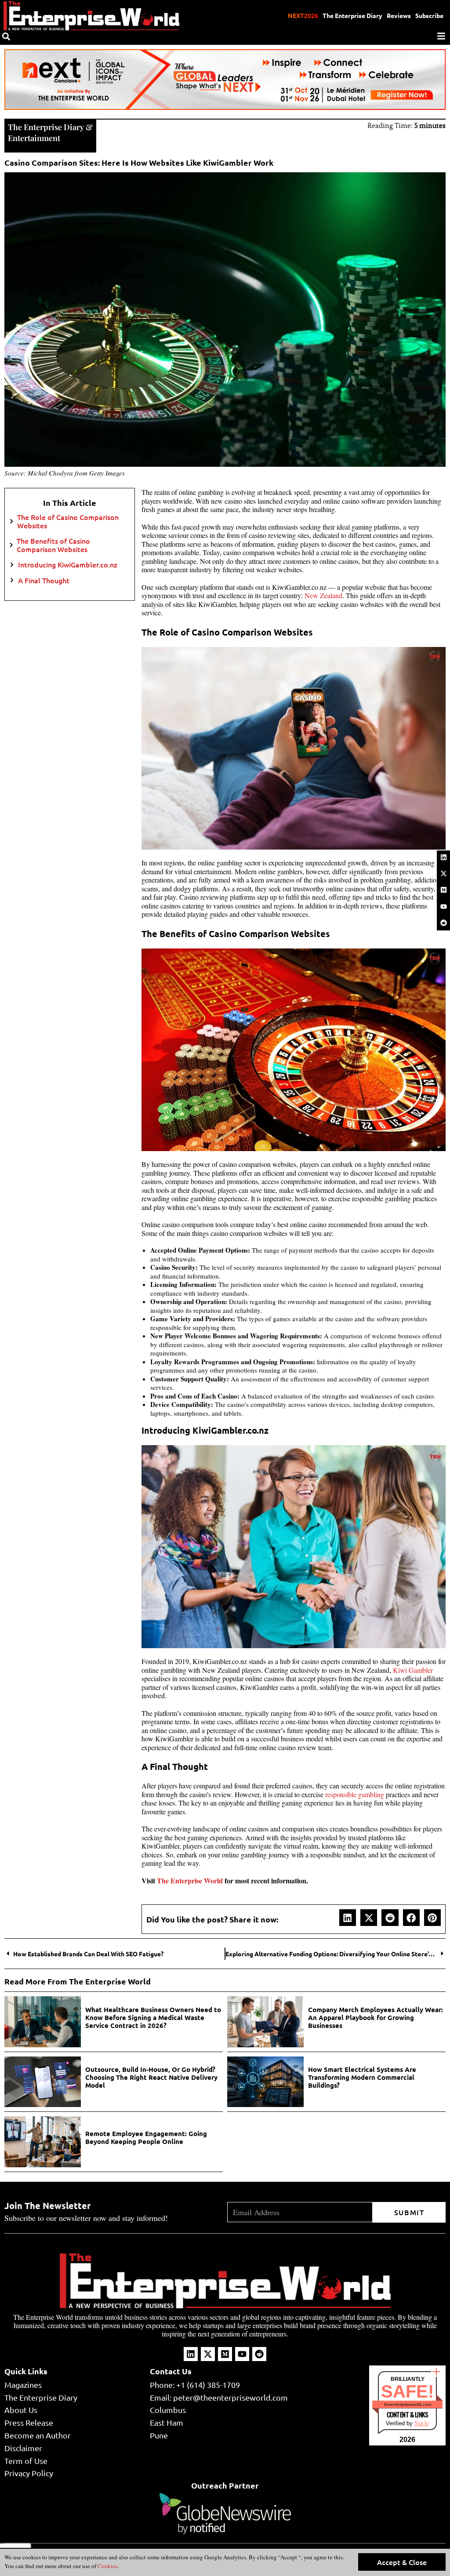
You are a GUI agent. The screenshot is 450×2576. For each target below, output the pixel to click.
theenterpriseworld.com (408, 2404)
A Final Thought (44, 580)
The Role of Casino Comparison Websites (68, 521)
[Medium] (443, 890)
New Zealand (323, 595)
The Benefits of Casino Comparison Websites (53, 545)
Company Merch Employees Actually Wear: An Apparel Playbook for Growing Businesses (376, 2017)
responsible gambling (355, 1794)
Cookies (107, 2566)
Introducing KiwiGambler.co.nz (68, 565)
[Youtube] (443, 906)
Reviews (399, 15)
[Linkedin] (443, 857)
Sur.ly (422, 2423)
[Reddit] (443, 923)
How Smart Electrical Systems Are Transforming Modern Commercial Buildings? (362, 2077)
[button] (348, 1918)
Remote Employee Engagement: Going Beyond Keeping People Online (146, 2137)
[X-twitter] (443, 873)
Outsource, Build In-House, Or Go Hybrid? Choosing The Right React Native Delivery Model (151, 2077)
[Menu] (441, 36)
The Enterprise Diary (352, 15)
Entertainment (34, 138)
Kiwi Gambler (413, 1670)
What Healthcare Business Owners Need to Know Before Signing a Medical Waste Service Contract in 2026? (153, 2017)
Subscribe (429, 15)
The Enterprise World (191, 1880)
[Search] (6, 36)
